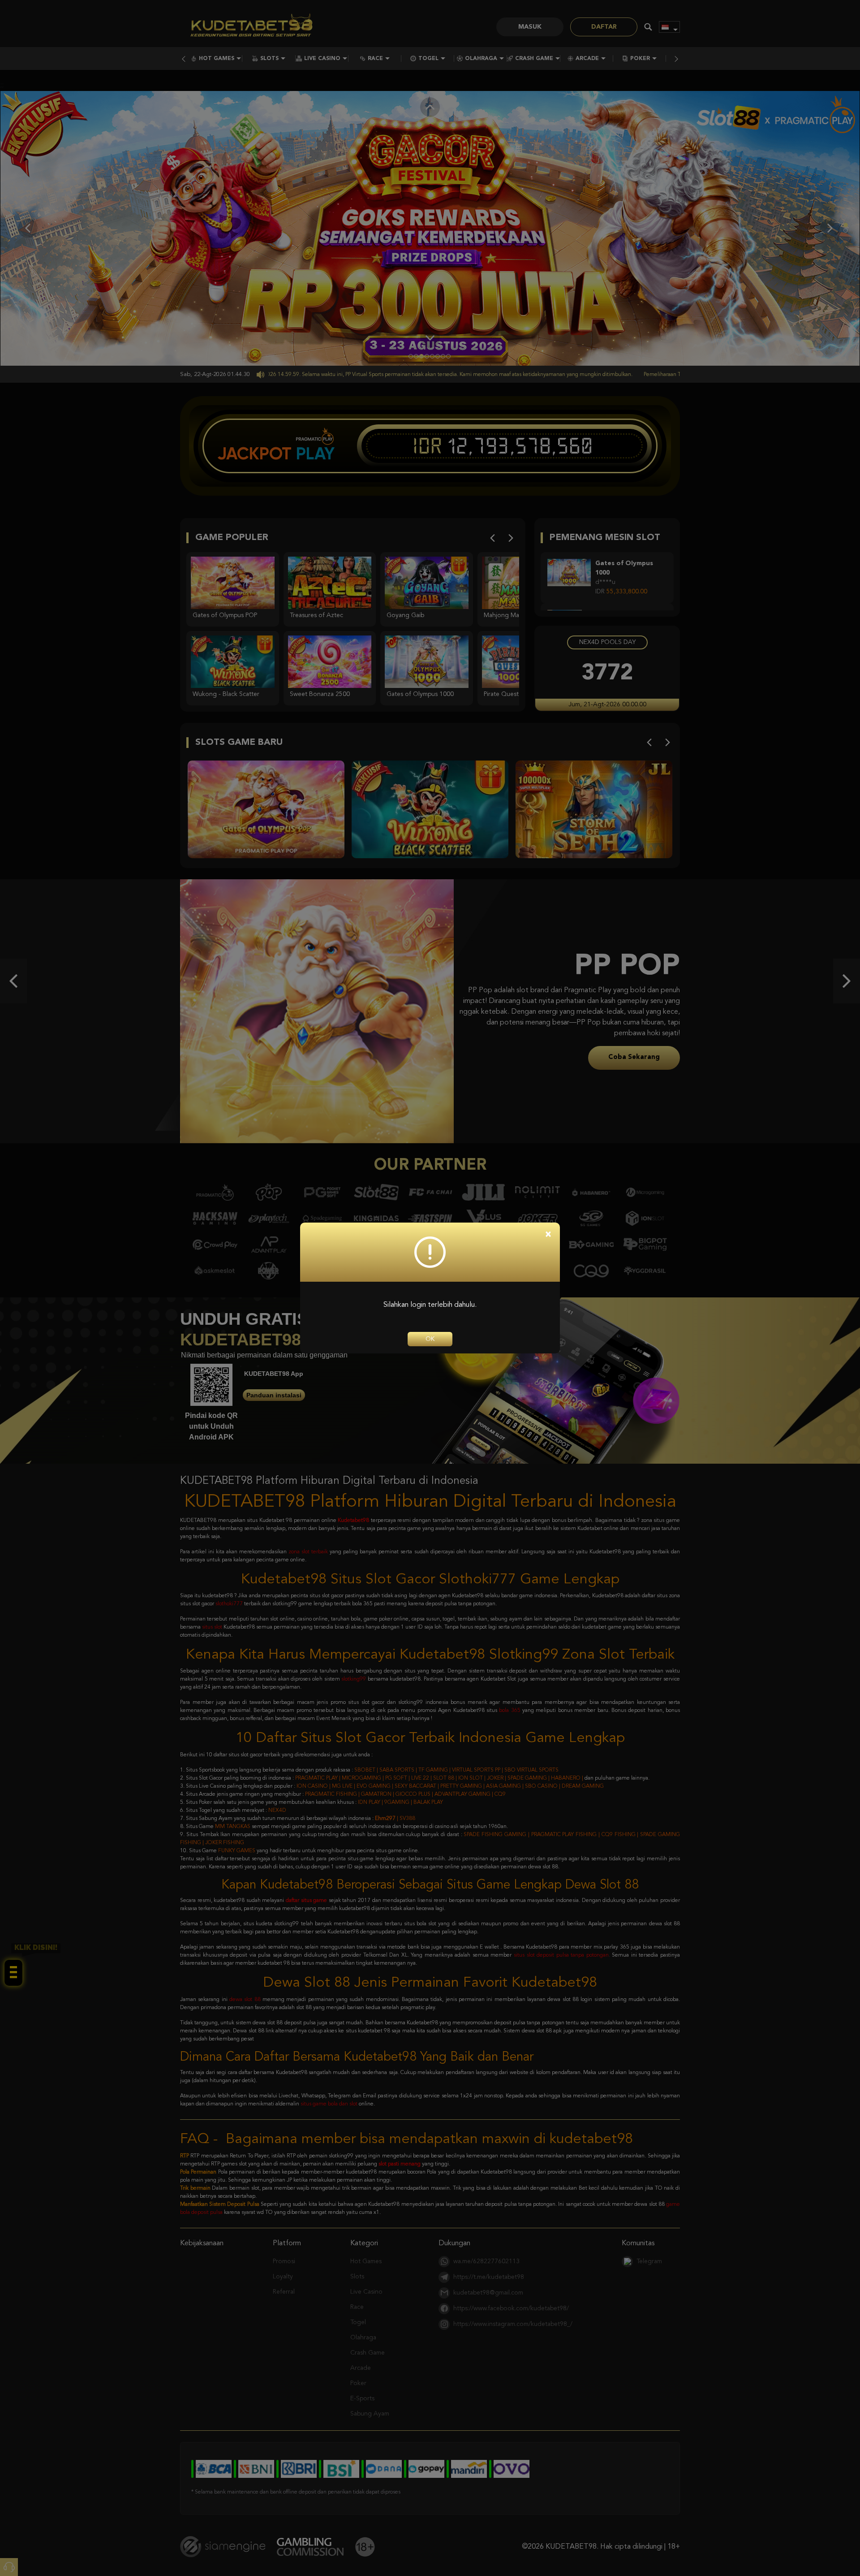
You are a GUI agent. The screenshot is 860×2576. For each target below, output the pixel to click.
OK (430, 1339)
